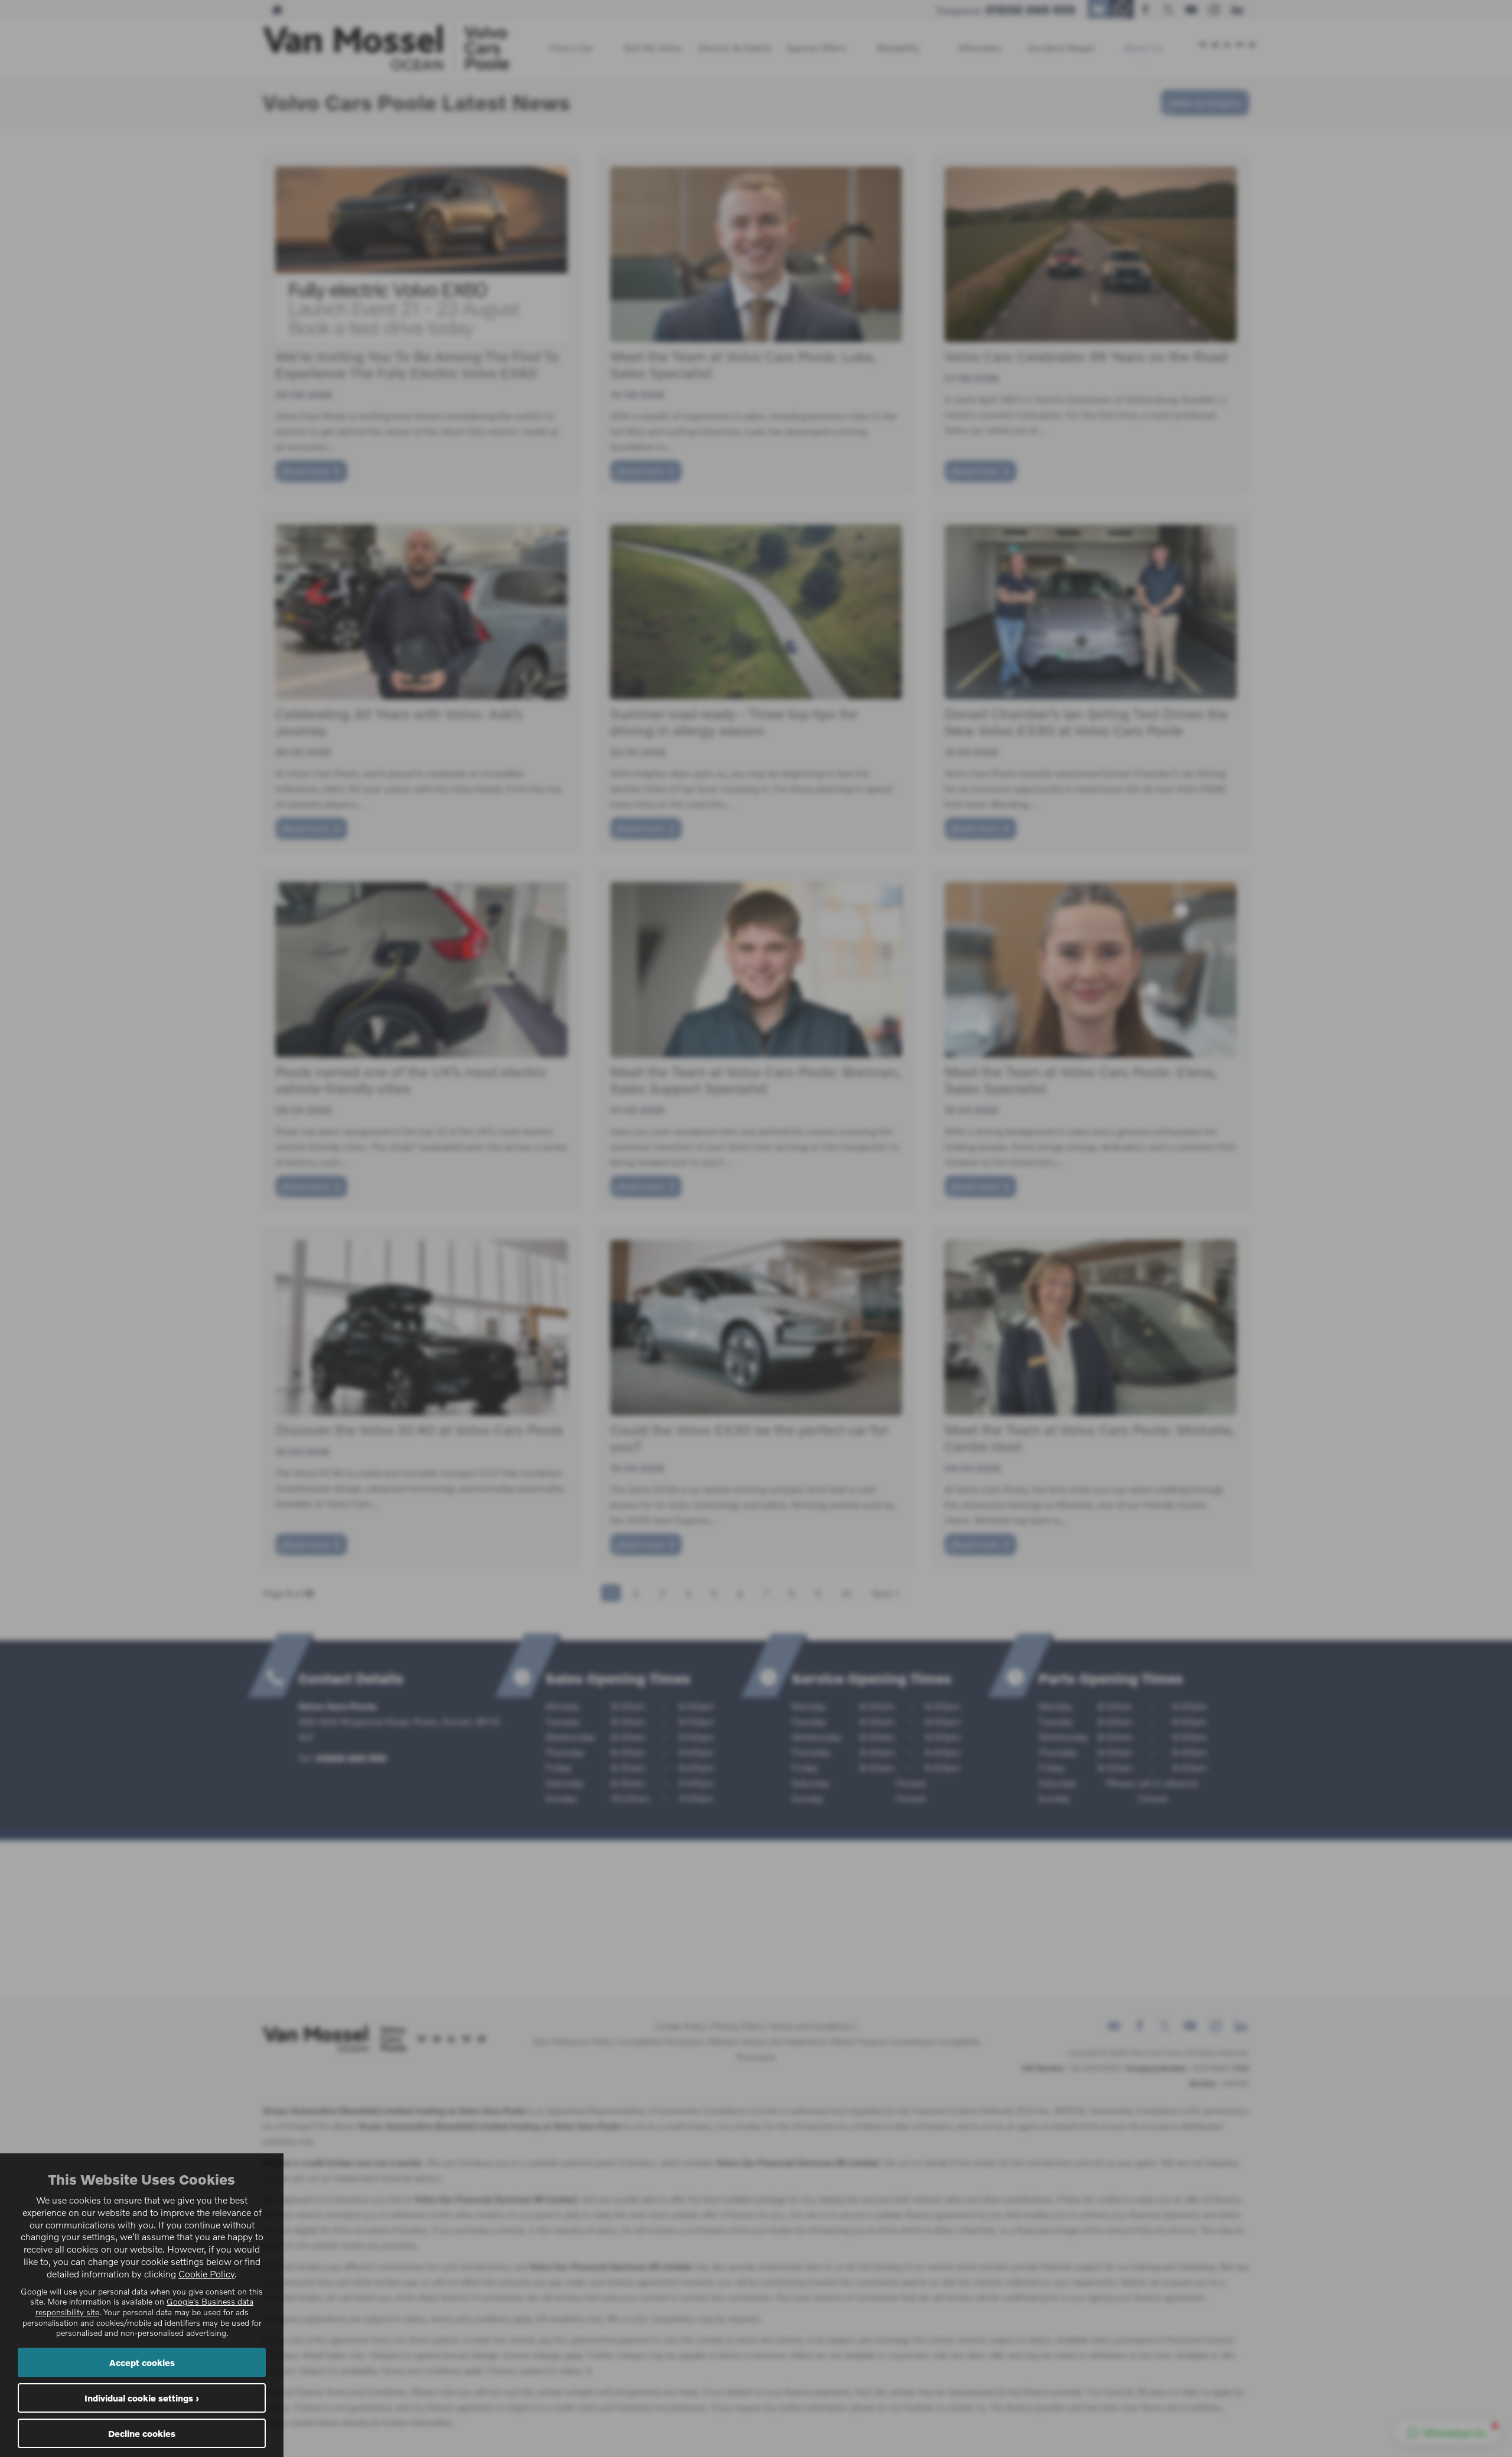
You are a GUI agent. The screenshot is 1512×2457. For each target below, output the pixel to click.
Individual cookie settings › (142, 2398)
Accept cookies (142, 2362)
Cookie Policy (206, 2274)
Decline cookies (142, 2433)
